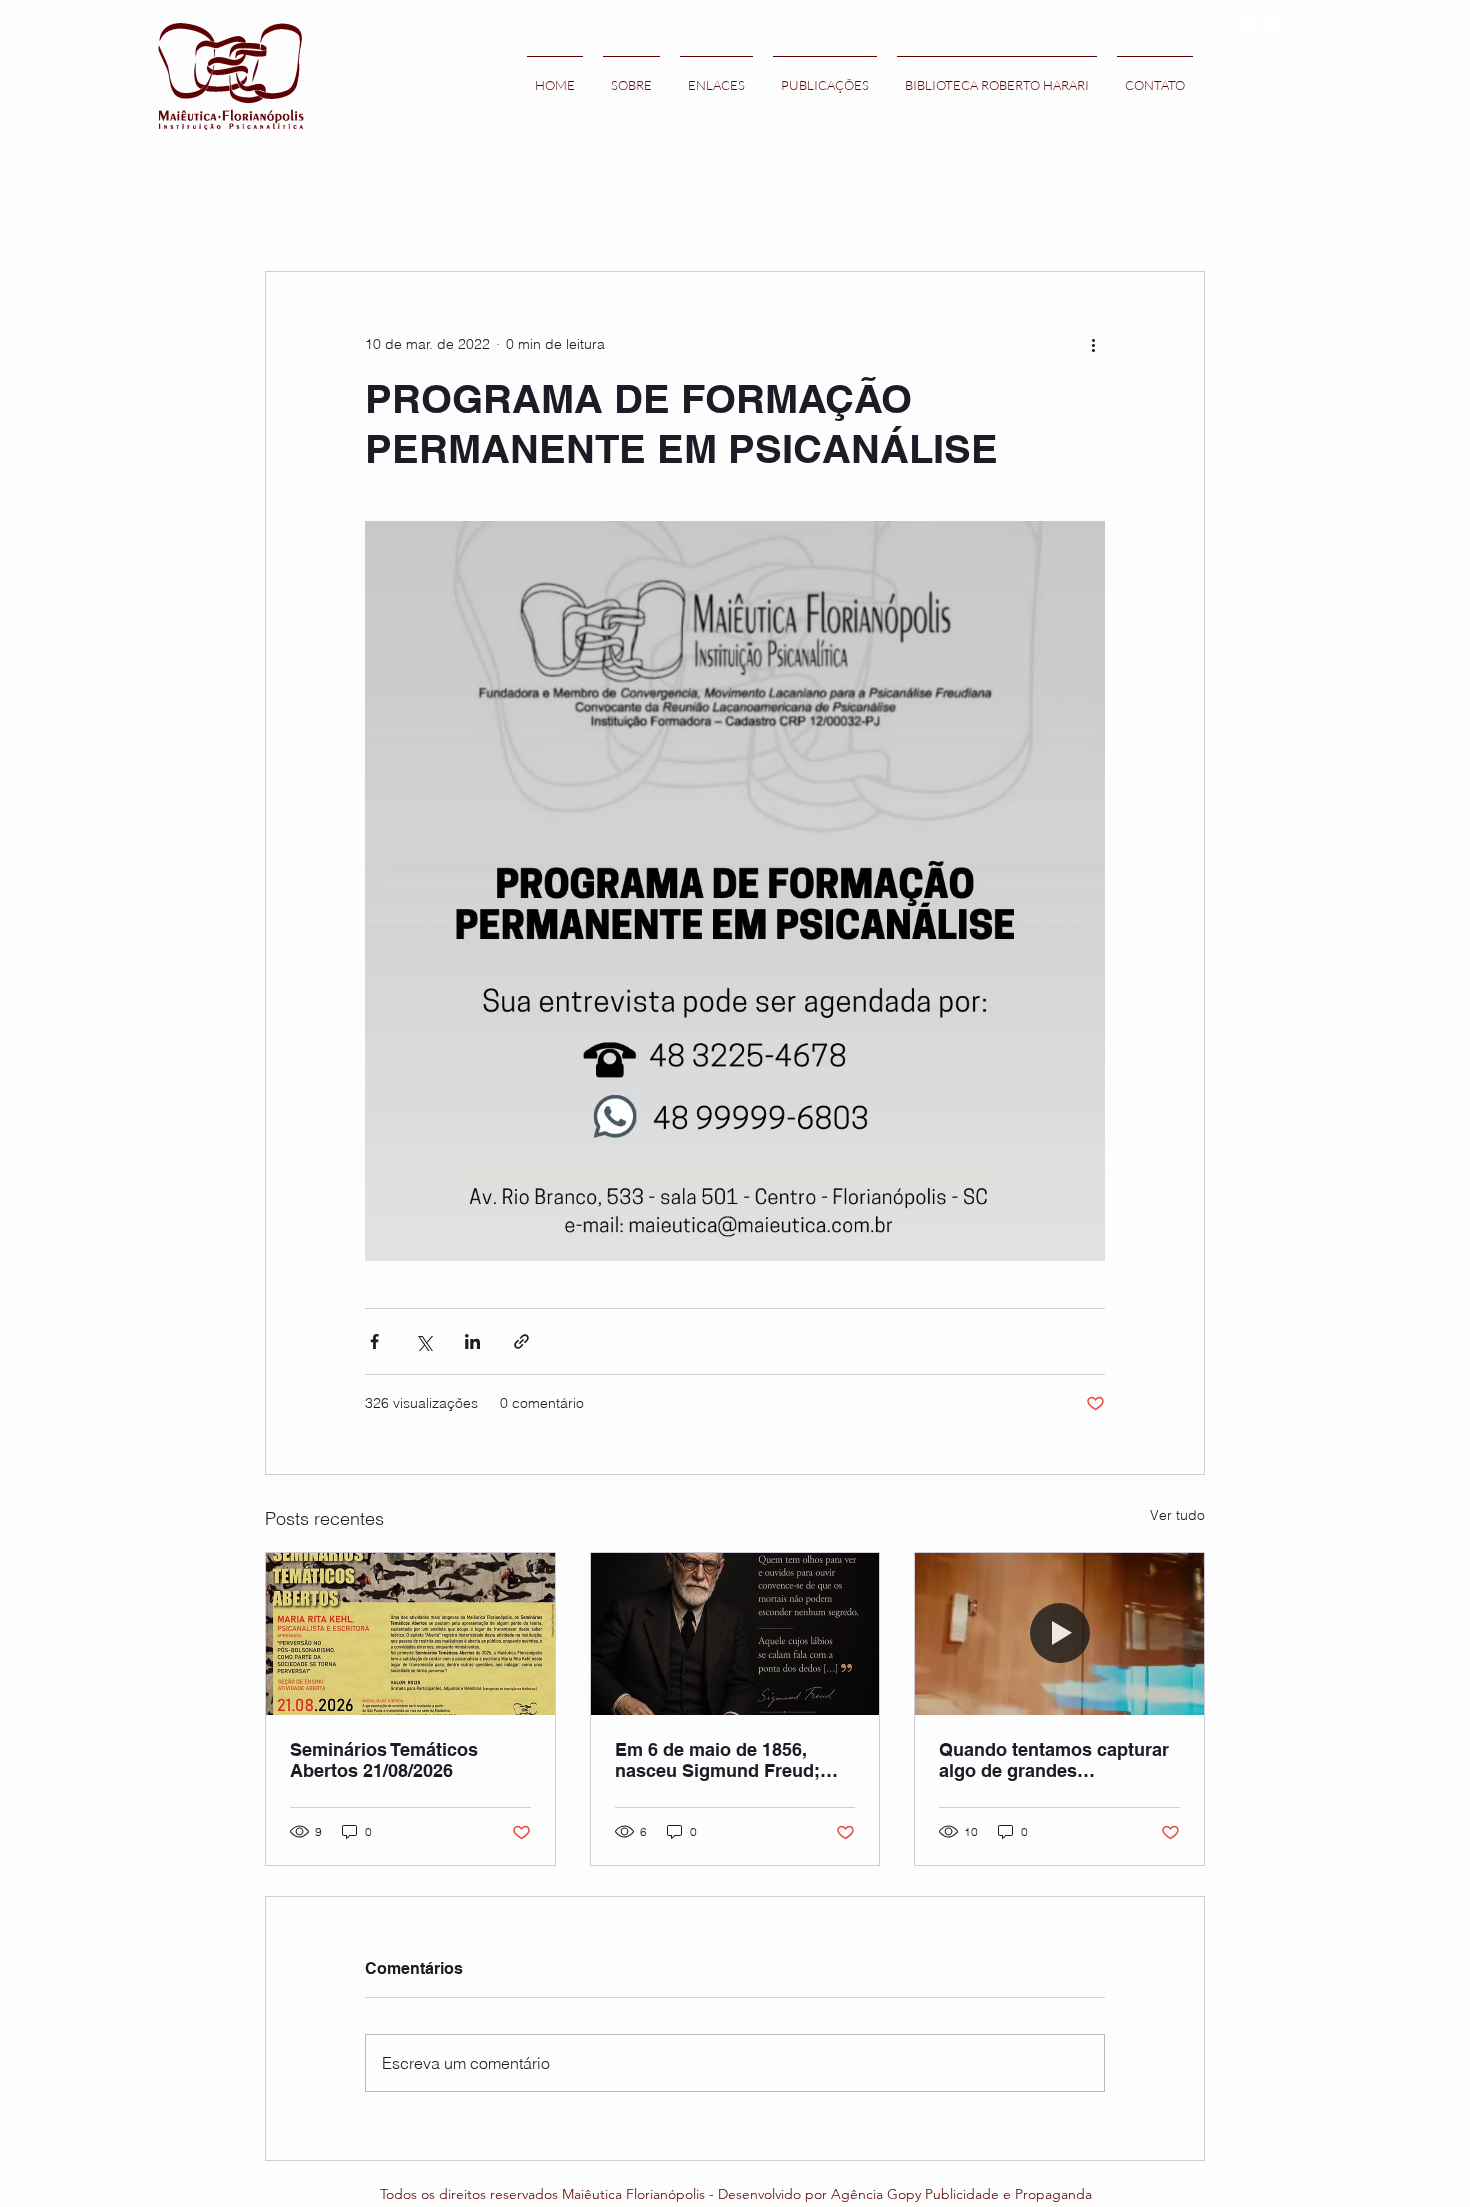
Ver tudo (1177, 1515)
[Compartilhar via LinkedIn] (472, 1341)
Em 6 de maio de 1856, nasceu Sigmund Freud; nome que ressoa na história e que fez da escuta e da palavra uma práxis (732, 1760)
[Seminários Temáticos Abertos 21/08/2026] (410, 1634)
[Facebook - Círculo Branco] (1248, 23)
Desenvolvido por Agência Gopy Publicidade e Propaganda (905, 2194)
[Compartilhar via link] (521, 1341)
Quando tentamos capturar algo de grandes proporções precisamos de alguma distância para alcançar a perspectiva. (1054, 1760)
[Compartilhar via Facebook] (374, 1341)
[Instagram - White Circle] (1274, 23)
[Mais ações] (1093, 344)
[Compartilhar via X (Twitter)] (423, 1341)
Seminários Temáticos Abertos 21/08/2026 (384, 1760)
